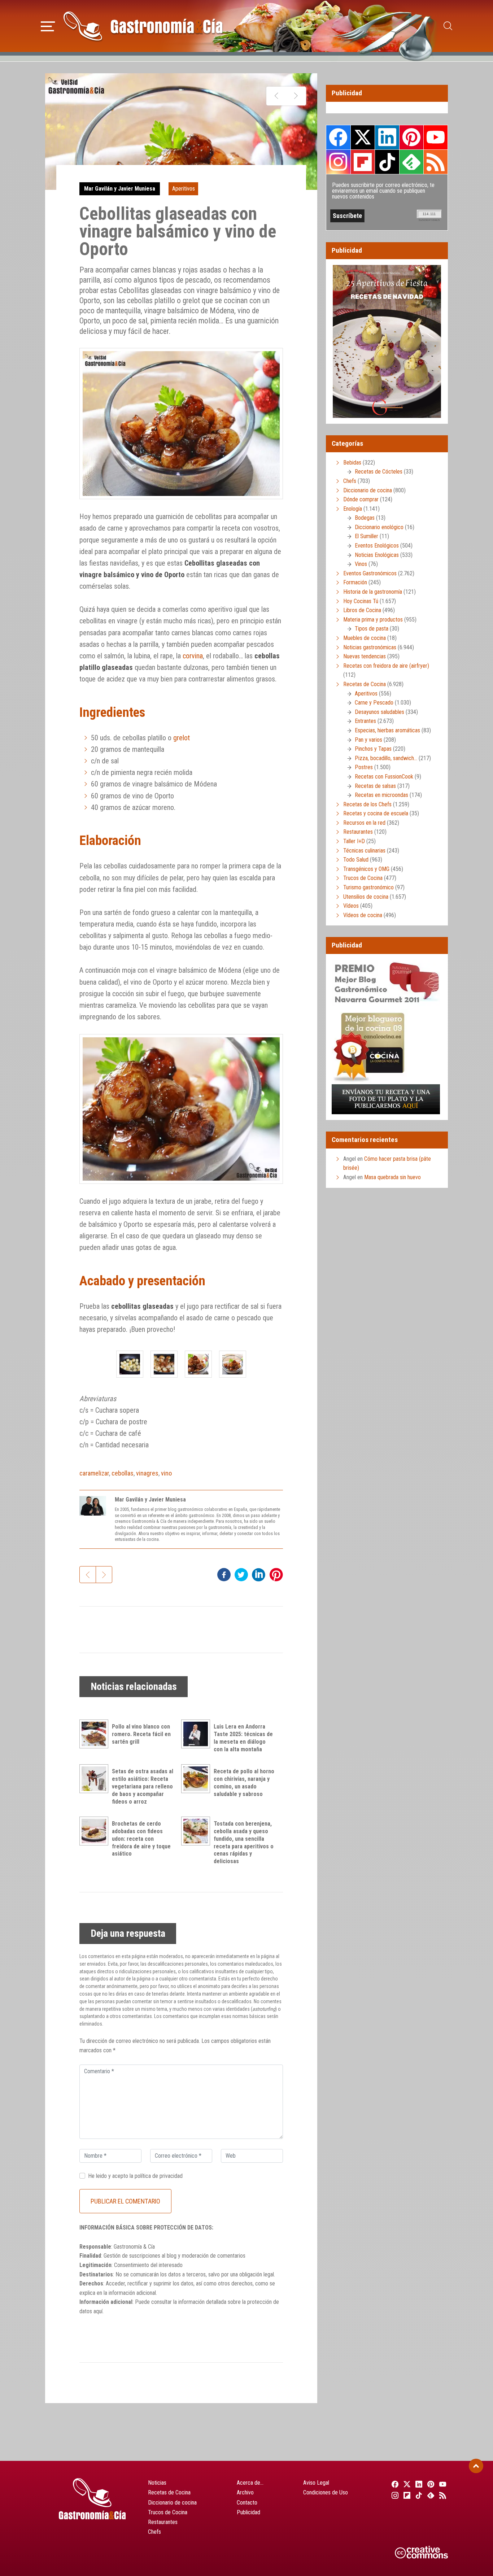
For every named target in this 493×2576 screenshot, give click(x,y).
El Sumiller (367, 536)
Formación (355, 582)
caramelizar (94, 1473)
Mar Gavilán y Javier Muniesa (120, 189)
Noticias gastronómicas (370, 647)
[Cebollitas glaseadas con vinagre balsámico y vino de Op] (130, 1364)
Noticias (157, 2483)
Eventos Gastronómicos (370, 573)
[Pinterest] (430, 2484)
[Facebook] (394, 2484)
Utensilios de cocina (366, 897)
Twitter (363, 137)
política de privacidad (159, 2176)
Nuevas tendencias (365, 656)
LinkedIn (387, 137)
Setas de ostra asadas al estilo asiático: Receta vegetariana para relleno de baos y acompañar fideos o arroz (143, 1786)
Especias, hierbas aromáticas (387, 730)
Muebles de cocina (365, 638)
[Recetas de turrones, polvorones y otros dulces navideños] (276, 96)
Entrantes (365, 721)
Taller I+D (354, 841)
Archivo (245, 2492)
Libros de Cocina (362, 610)
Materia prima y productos (373, 620)
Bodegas (365, 518)
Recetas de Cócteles (379, 472)
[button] (48, 25)
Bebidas (352, 463)
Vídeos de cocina (363, 915)
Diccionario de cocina (368, 490)
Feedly (411, 162)
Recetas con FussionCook (384, 777)
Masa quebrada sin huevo (392, 1177)
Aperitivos (184, 189)
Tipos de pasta (372, 629)
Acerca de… (250, 2483)
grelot (182, 738)
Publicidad (248, 2512)
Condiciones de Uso (326, 2492)
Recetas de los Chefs (367, 804)
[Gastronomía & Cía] (143, 26)
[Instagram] (394, 2495)
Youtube (436, 137)
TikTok (387, 162)
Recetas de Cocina (365, 684)
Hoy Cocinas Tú (361, 601)
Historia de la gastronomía (373, 592)
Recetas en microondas (381, 795)
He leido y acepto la (135, 2176)
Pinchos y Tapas (373, 749)
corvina (193, 656)
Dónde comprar (361, 499)
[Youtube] (442, 2484)
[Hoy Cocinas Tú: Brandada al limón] (296, 96)
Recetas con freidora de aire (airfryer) (386, 666)
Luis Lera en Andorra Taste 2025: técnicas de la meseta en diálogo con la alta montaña (243, 1738)
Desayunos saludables (379, 712)
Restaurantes (358, 832)
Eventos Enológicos (377, 546)
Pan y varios (368, 740)
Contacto (247, 2503)
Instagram (338, 162)
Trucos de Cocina (363, 878)
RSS (436, 162)
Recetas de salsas (375, 786)
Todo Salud (356, 860)
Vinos (361, 564)
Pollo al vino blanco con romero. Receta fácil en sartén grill (141, 1734)
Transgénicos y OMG (366, 869)
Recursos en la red (364, 823)
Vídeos (351, 906)
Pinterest (411, 137)
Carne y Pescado (374, 703)
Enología (353, 509)
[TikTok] (418, 2495)
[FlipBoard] (406, 2495)
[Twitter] (406, 2484)
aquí (98, 2311)
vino (166, 1473)
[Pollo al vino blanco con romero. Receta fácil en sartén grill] (96, 1734)
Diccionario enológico (379, 527)
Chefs (350, 481)
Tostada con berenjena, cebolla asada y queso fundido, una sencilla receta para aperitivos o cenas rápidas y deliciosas (244, 1842)
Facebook (338, 137)
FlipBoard (363, 162)
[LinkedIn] (418, 2484)
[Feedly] (430, 2495)
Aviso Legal (316, 2483)
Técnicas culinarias (364, 851)
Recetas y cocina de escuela (376, 813)
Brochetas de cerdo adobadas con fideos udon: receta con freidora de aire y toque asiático (141, 1839)
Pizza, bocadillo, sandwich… (386, 758)
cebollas (123, 1473)
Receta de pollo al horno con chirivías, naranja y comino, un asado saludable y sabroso (244, 1782)
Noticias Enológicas (377, 555)
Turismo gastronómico (368, 887)
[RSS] (442, 2495)
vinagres (147, 1473)
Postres (364, 767)
